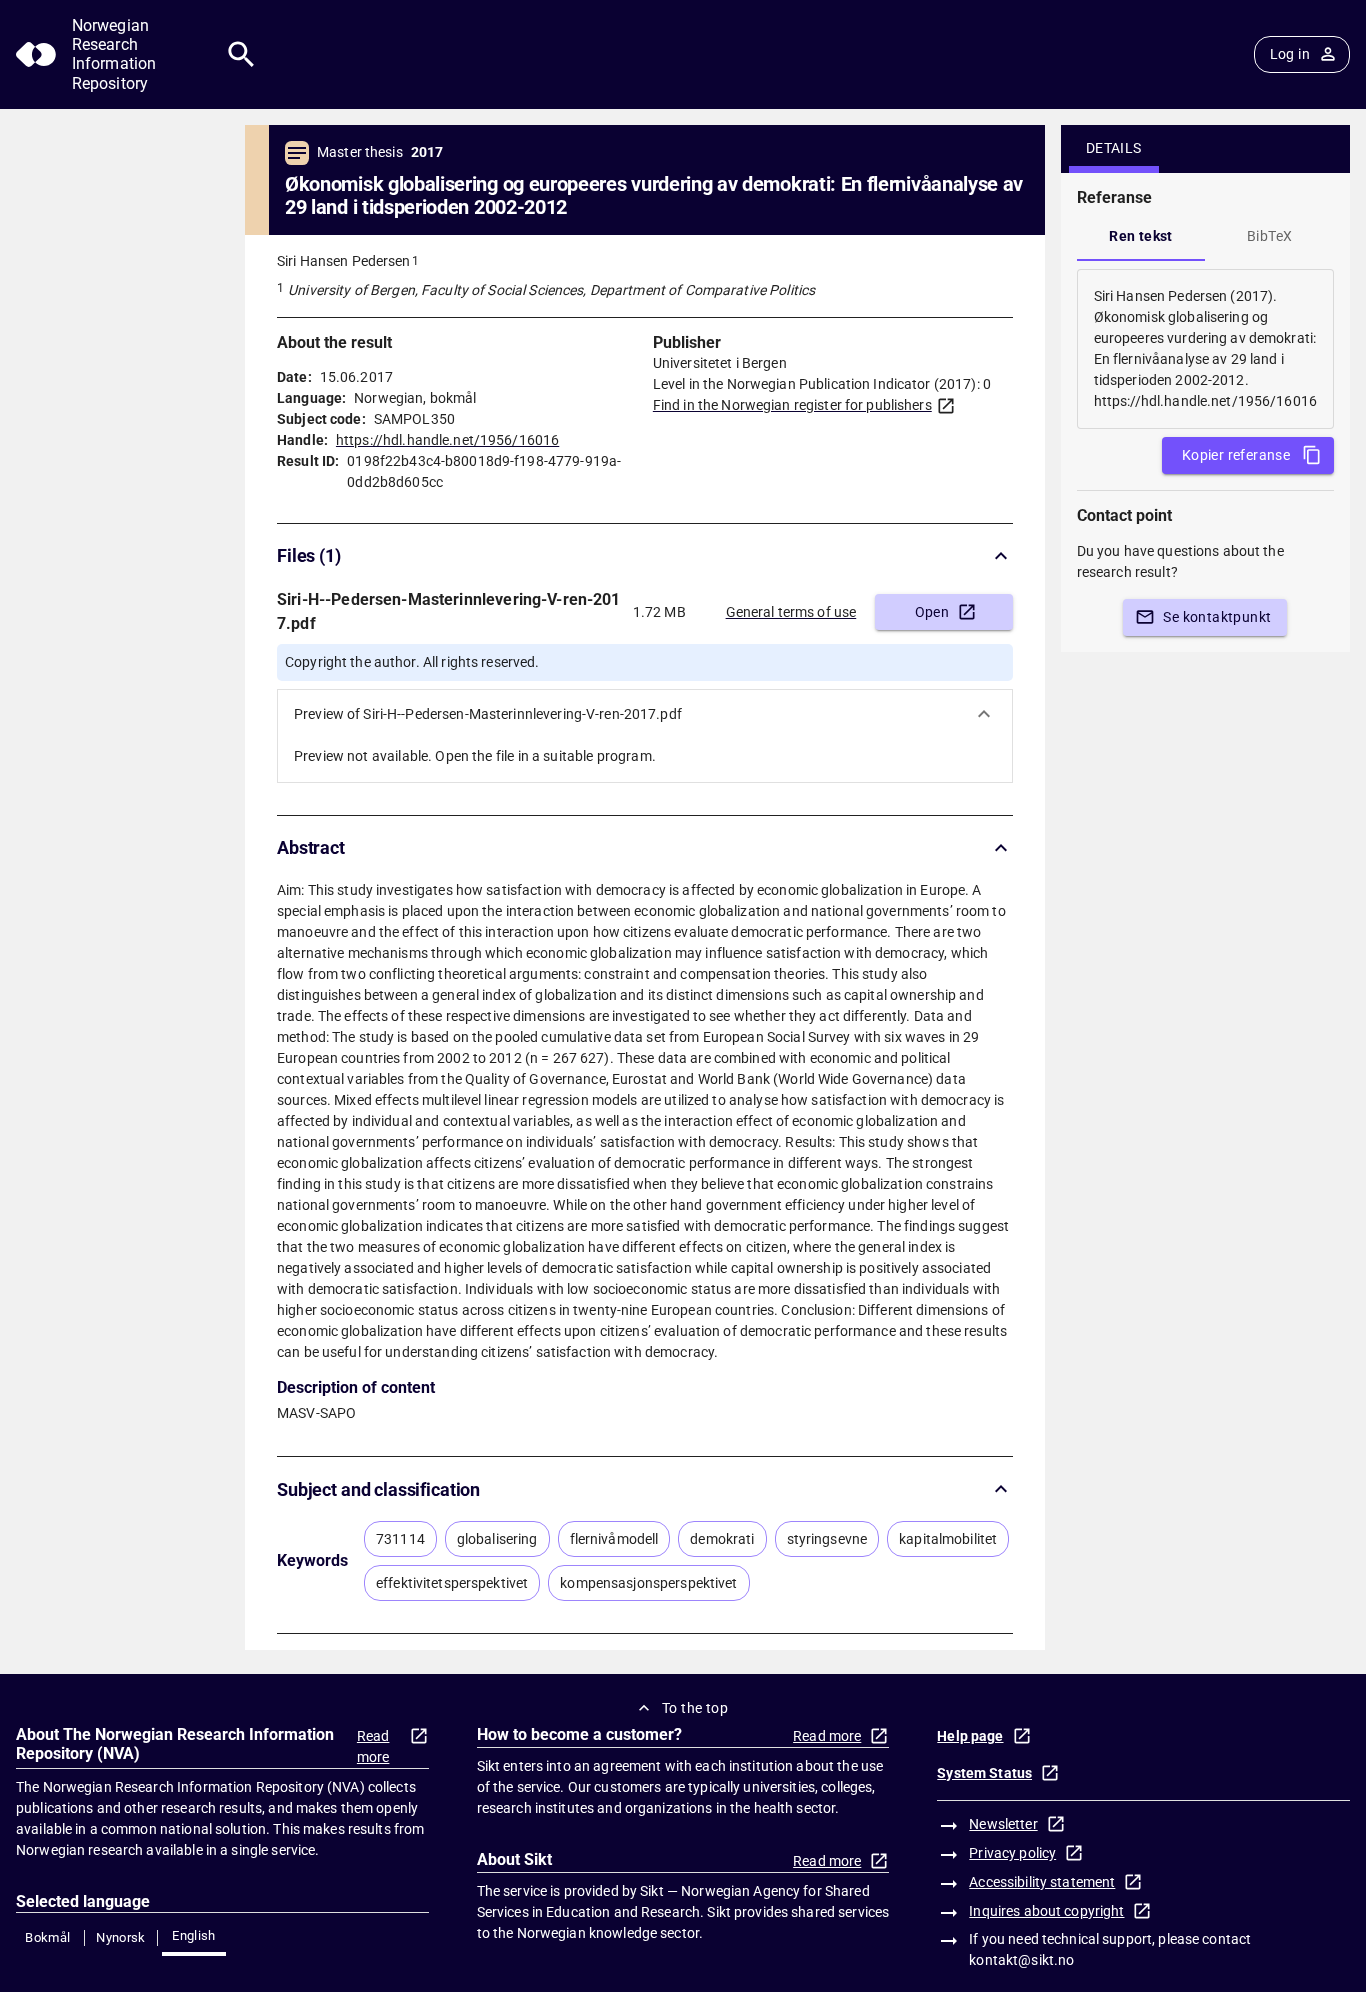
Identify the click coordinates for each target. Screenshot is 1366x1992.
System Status (984, 1773)
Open (932, 612)
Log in (1290, 54)
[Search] (241, 54)
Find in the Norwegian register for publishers (792, 405)
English (194, 1935)
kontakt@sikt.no (1021, 1960)
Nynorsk (121, 1937)
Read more (373, 1746)
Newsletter (1003, 1824)
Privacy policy (1012, 1853)
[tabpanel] (1205, 349)
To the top (695, 1708)
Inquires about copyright (1046, 1911)
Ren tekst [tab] (1141, 236)
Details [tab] (1114, 148)
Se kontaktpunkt (1217, 617)
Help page (970, 1736)
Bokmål (47, 1937)
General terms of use (791, 612)
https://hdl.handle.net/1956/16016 (447, 440)
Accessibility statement (1042, 1882)
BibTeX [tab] (1269, 236)
